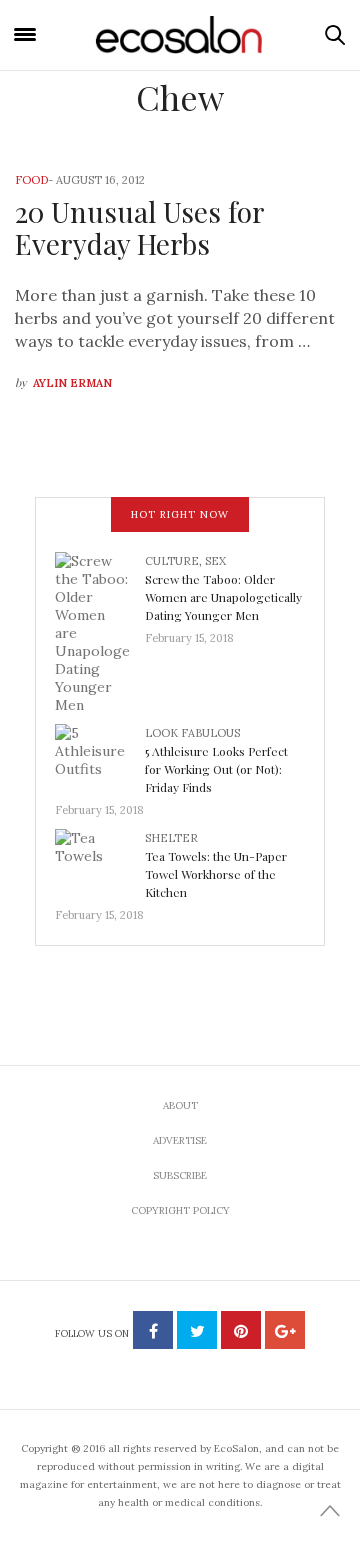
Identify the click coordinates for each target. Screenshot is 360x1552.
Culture (172, 561)
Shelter (171, 838)
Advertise (180, 1140)
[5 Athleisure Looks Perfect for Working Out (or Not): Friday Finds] (100, 756)
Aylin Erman (72, 383)
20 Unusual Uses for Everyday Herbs (139, 227)
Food (31, 180)
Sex (215, 561)
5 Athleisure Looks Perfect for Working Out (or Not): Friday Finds (216, 769)
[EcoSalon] (180, 34)
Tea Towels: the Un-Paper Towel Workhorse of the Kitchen (216, 874)
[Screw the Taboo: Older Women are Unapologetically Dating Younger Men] (100, 631)
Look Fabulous (192, 733)
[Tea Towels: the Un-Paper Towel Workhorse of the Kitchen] (100, 861)
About (180, 1105)
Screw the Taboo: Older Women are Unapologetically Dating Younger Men (223, 597)
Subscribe (180, 1175)
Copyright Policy (180, 1210)
